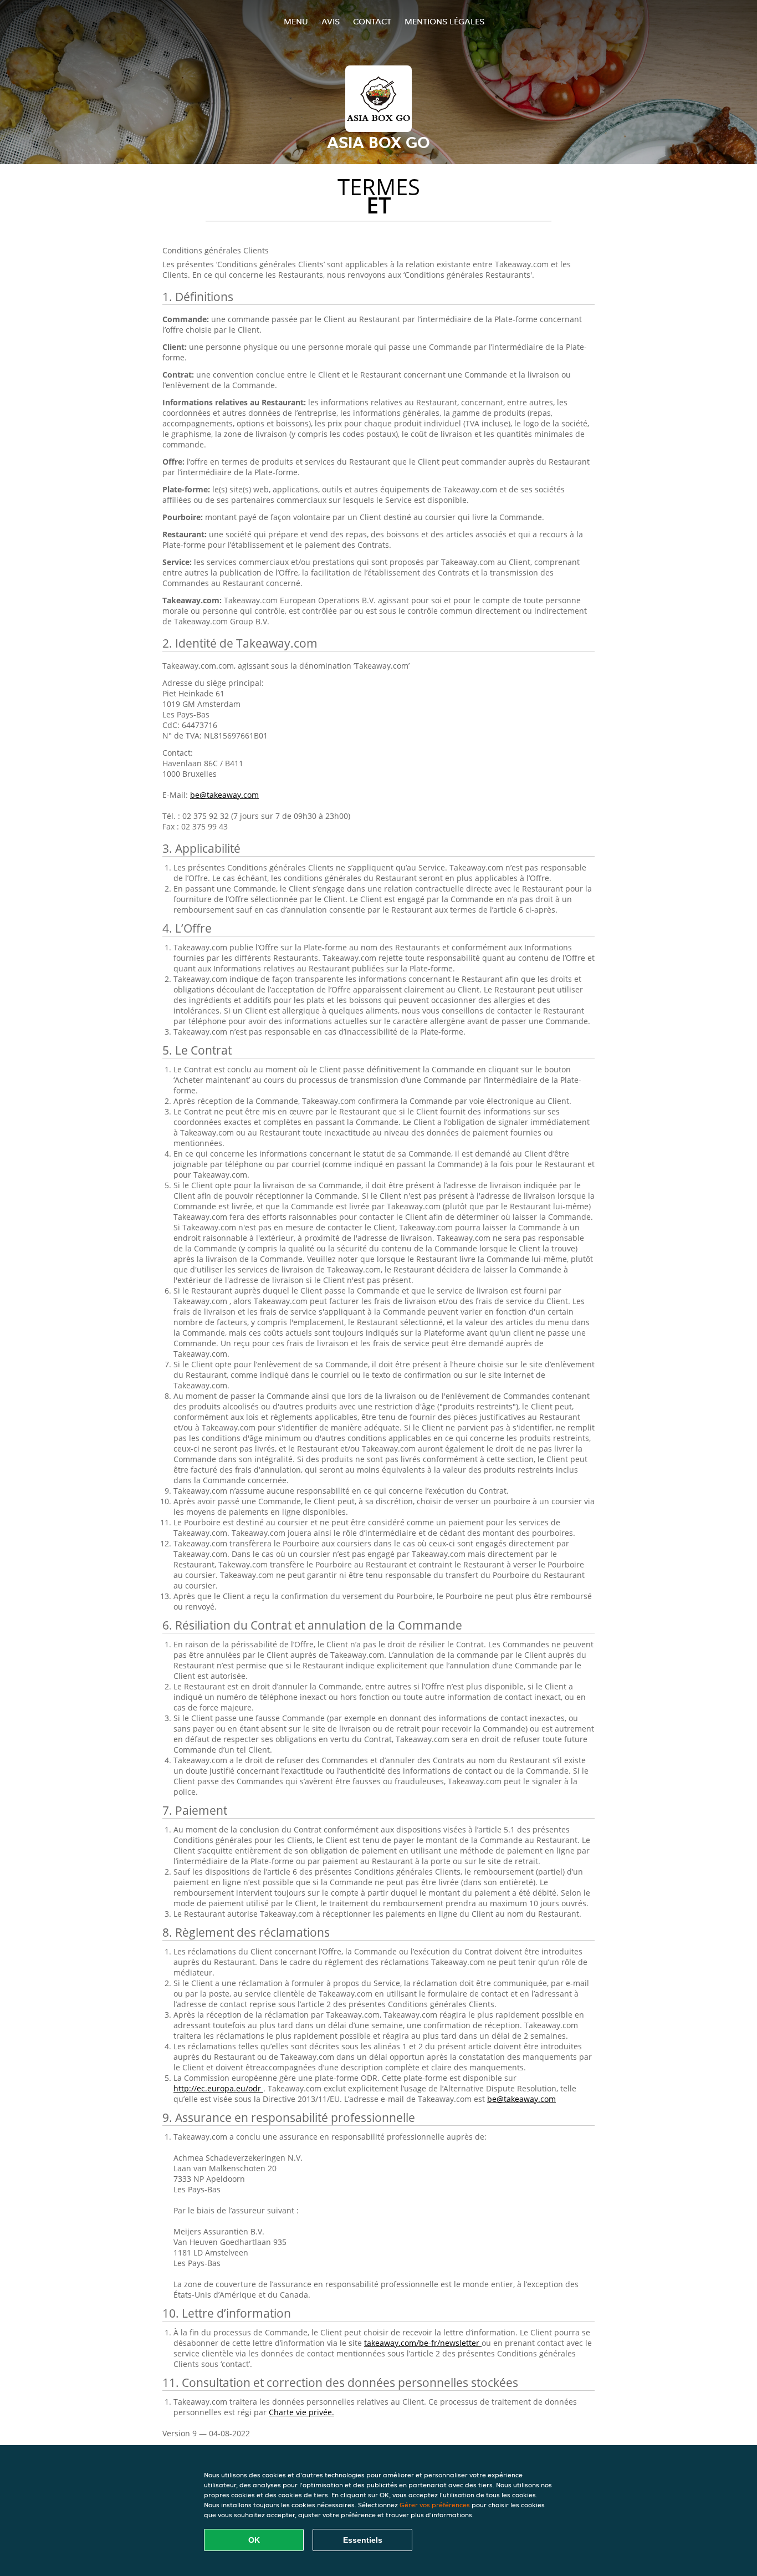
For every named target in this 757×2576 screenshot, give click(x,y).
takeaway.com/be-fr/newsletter (423, 2343)
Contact (372, 21)
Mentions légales (444, 21)
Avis (331, 21)
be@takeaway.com (224, 795)
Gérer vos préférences (435, 2505)
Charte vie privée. (301, 2412)
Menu (296, 21)
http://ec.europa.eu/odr (218, 2088)
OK (254, 2540)
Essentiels (363, 2540)
